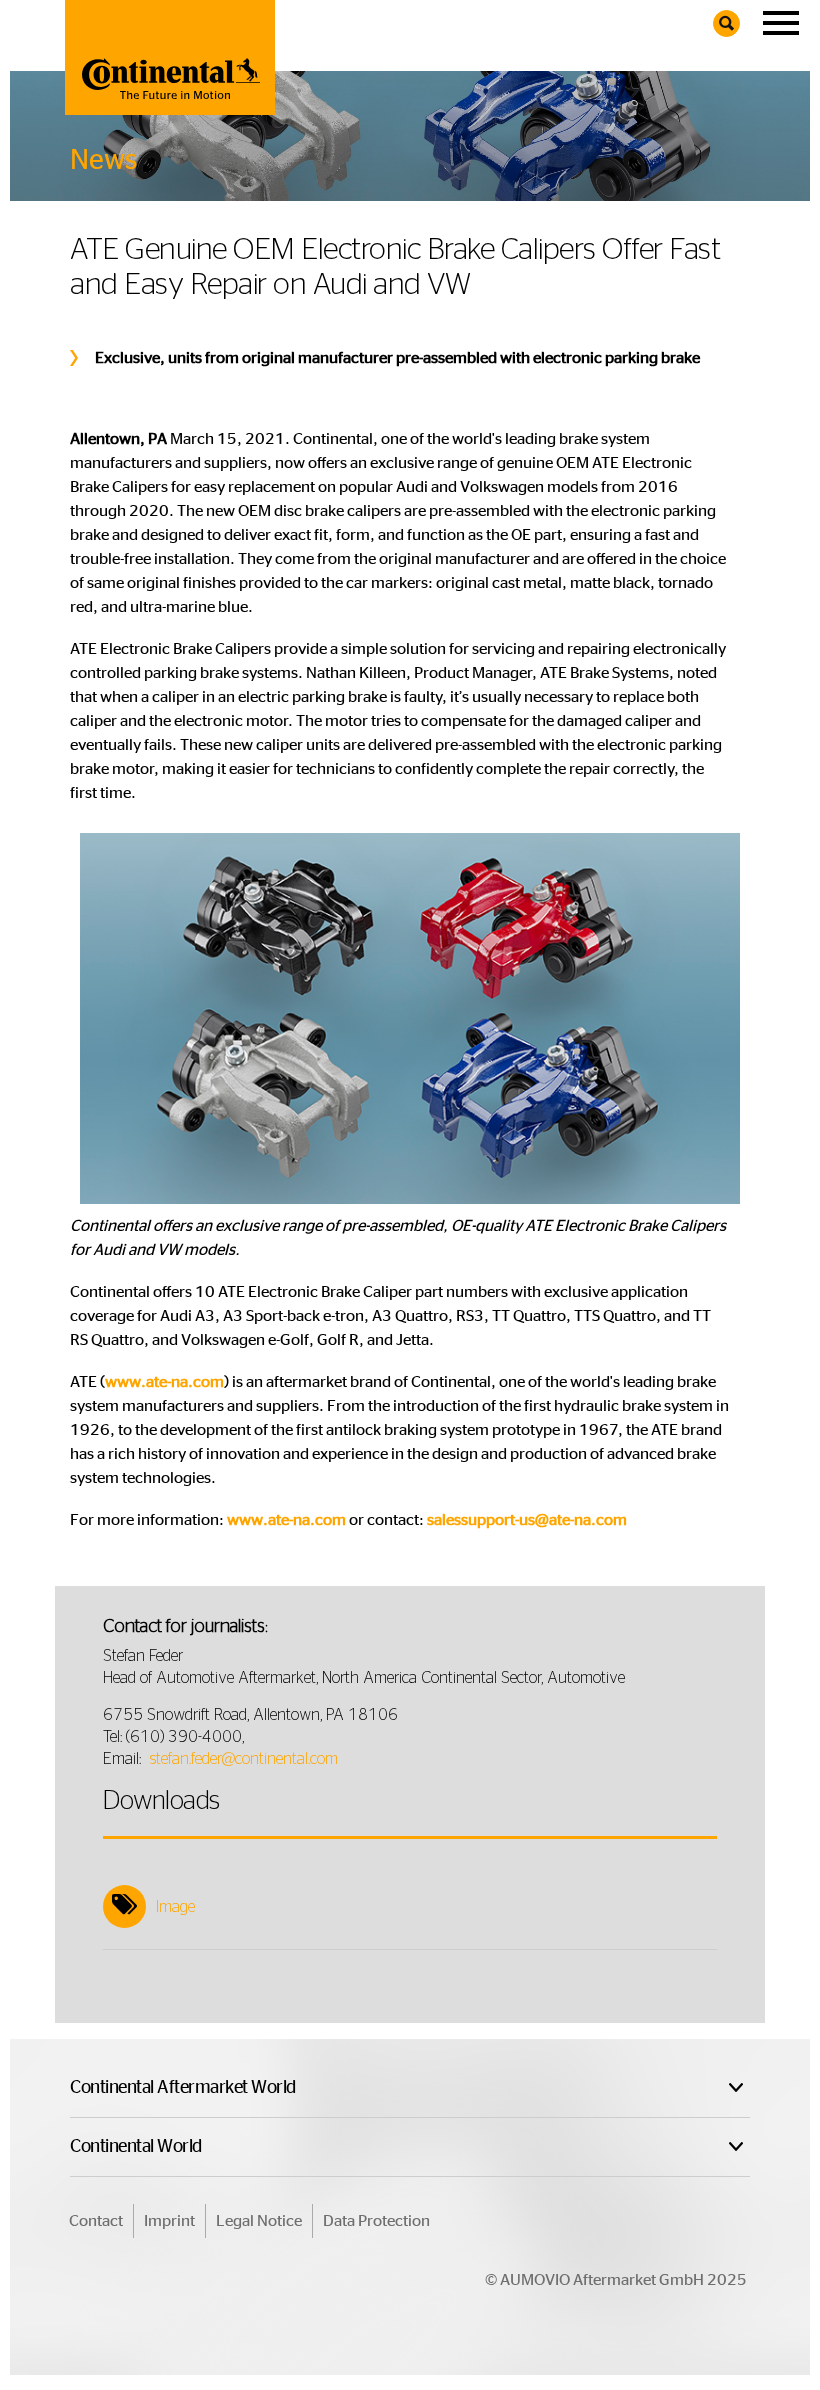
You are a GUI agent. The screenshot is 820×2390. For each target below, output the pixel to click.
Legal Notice (259, 2221)
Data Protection (376, 2221)
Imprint (169, 2221)
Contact (96, 2221)
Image (175, 1907)
